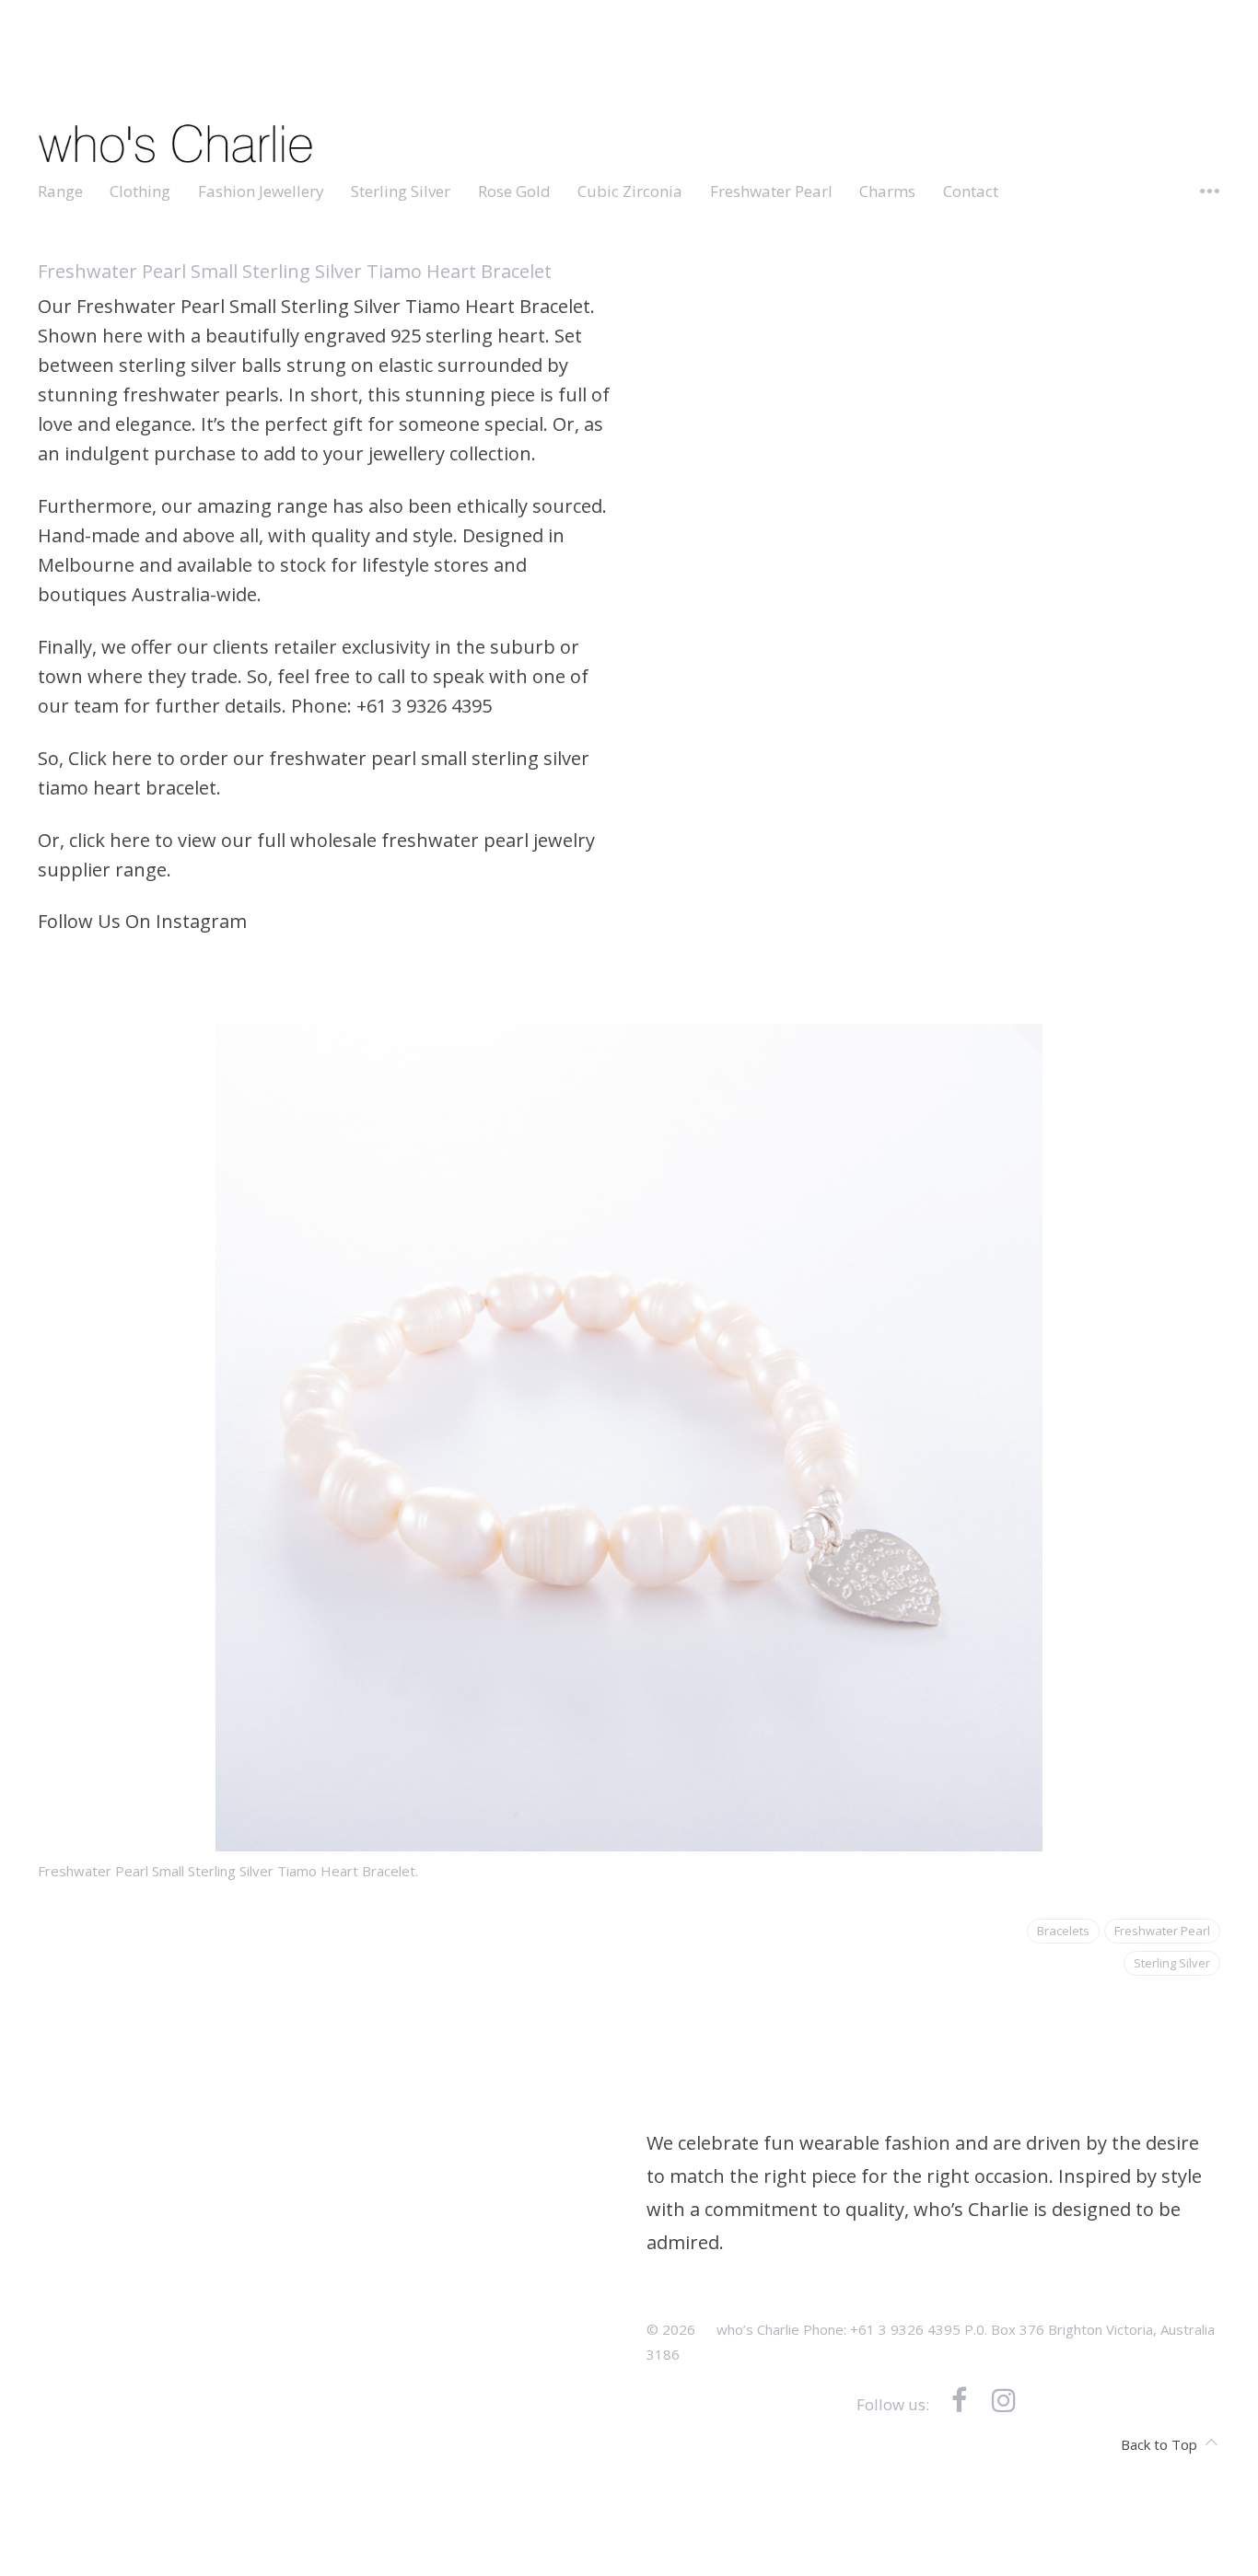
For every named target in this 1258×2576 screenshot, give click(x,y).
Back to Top (1159, 2444)
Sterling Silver (401, 191)
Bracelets (1063, 1932)
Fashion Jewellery (261, 191)
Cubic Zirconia (630, 191)
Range (60, 191)
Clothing (140, 191)
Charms (887, 191)
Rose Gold (514, 191)
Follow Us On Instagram (142, 921)
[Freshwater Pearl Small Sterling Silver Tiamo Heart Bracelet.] (629, 1836)
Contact (971, 191)
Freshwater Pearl (771, 191)
